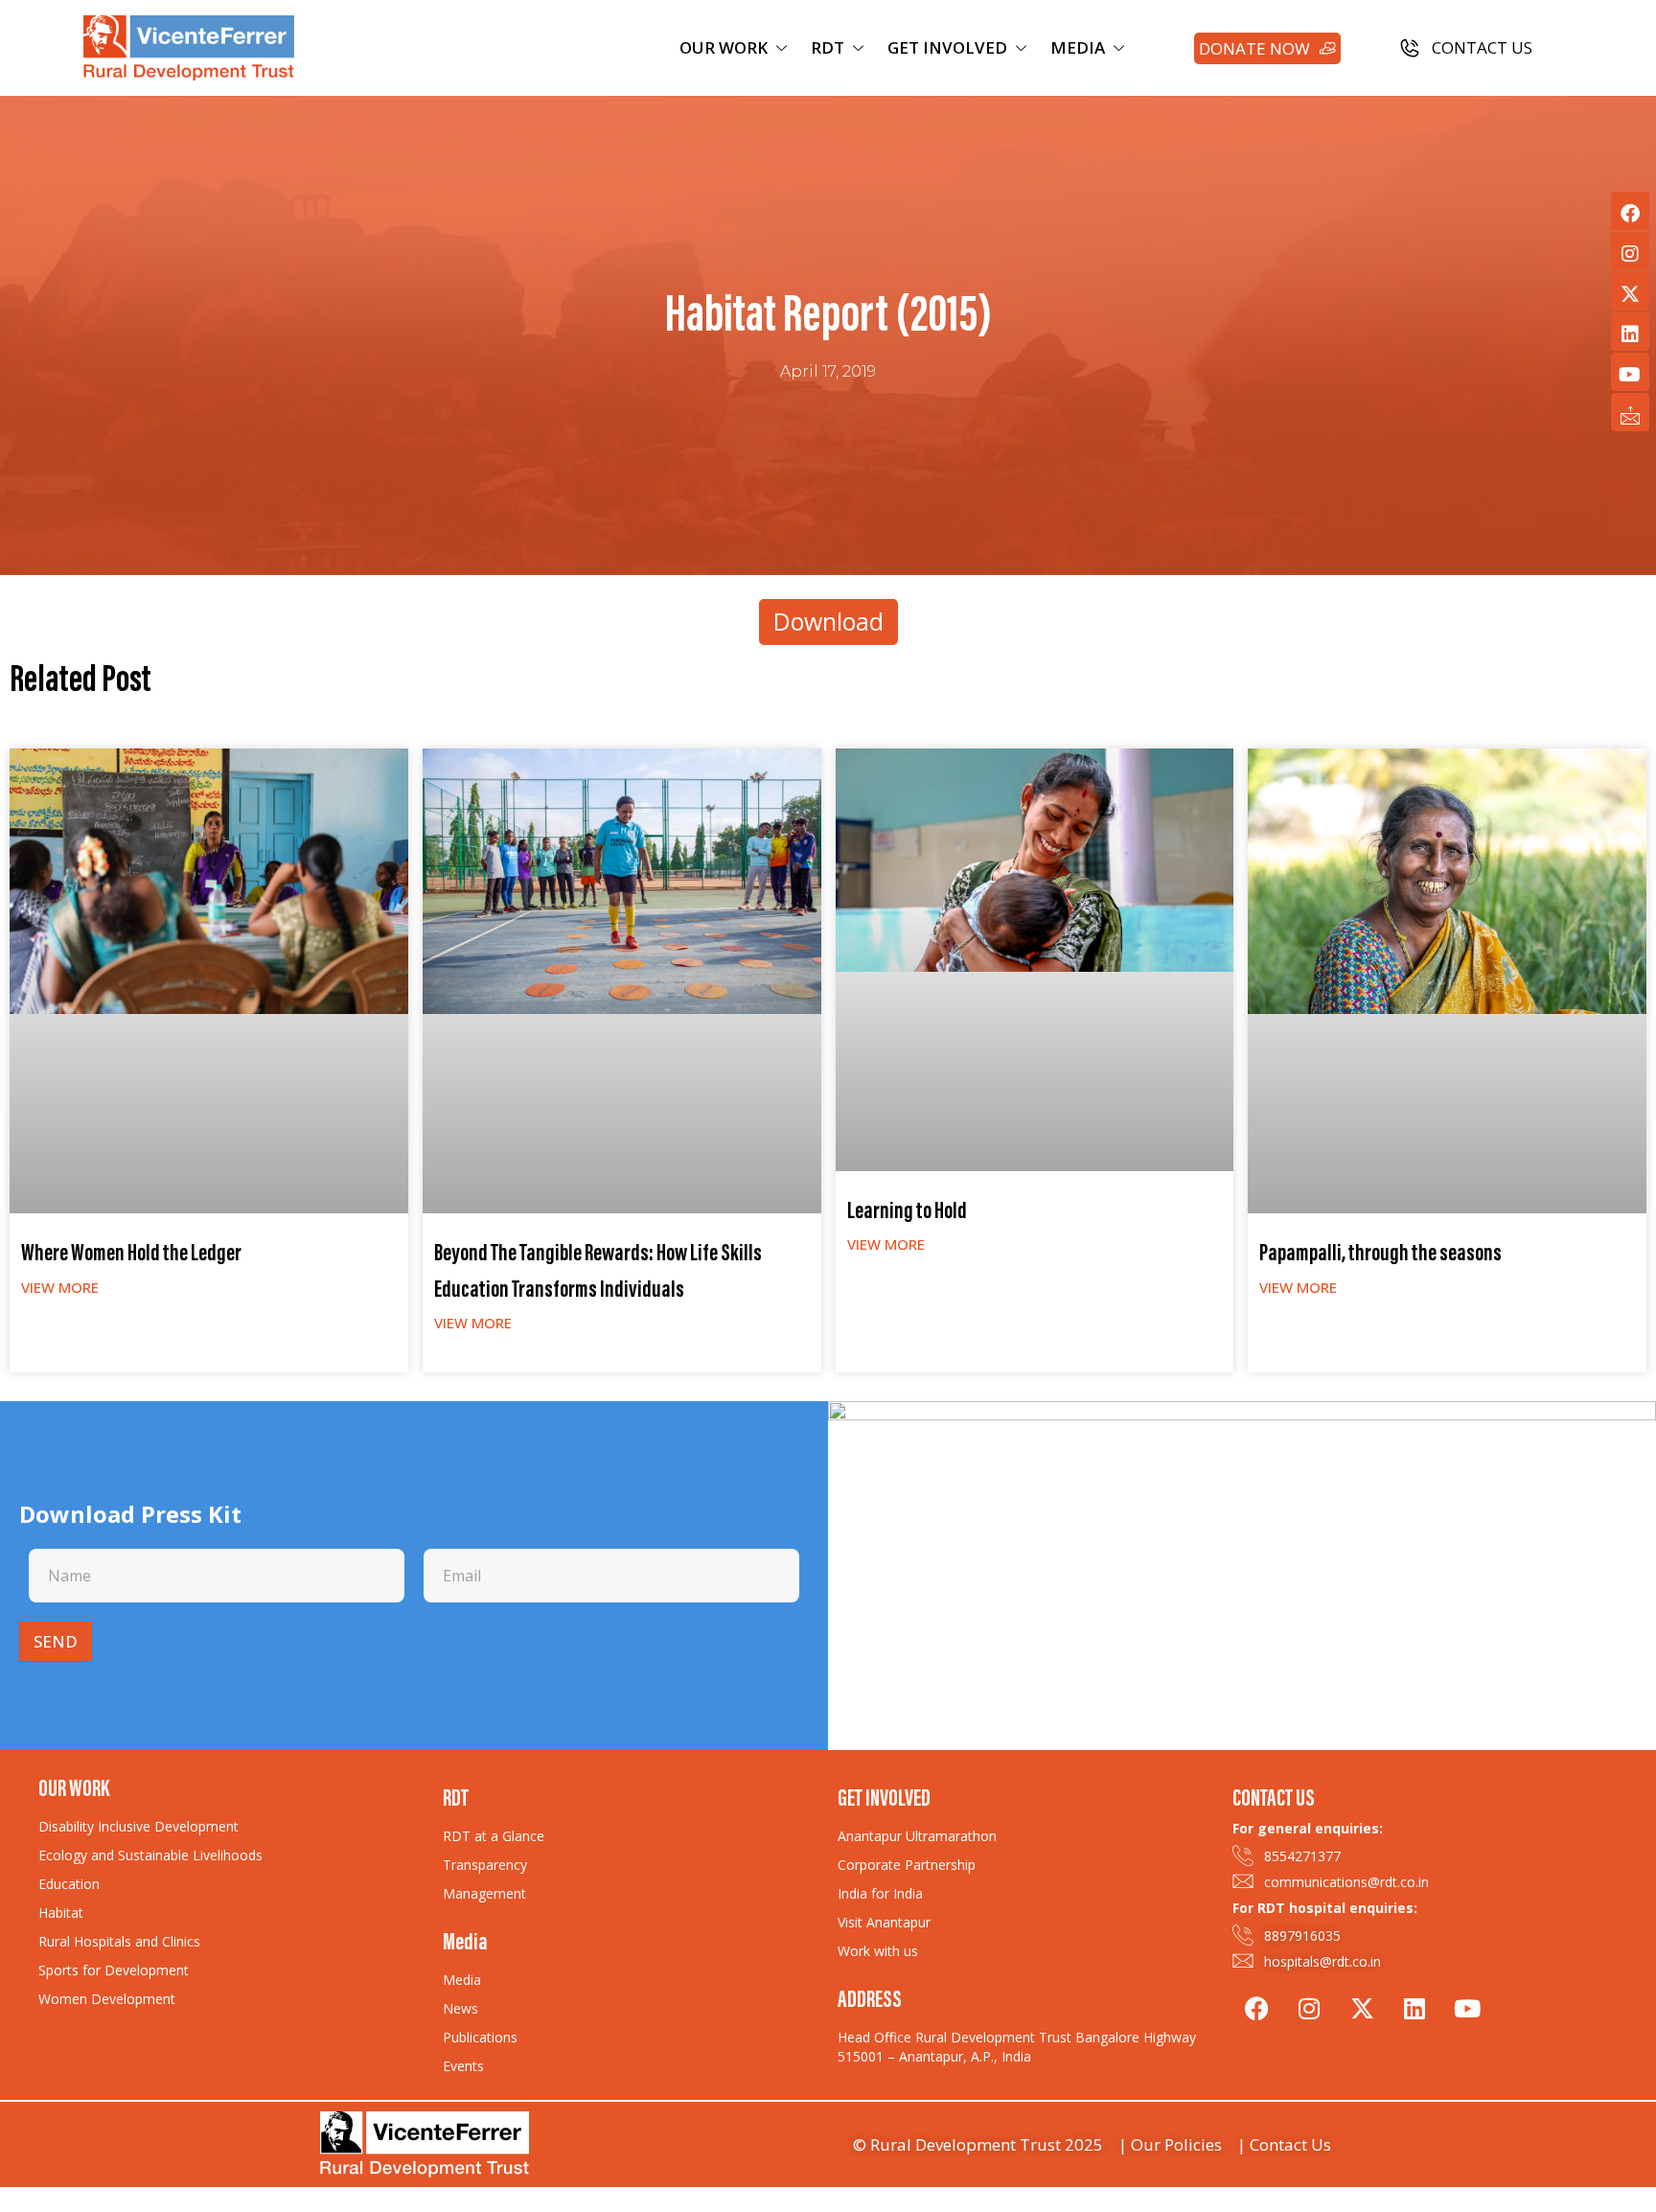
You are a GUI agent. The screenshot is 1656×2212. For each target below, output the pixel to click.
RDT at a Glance (494, 1836)
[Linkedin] (1630, 332)
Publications (480, 2037)
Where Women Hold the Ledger (131, 1255)
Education (69, 1884)
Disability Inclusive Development (138, 1826)
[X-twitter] (1630, 291)
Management (484, 1893)
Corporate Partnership (907, 1865)
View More (60, 1287)
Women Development (107, 1999)
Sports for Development (114, 1970)
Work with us (878, 1951)
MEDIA (1078, 47)
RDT (828, 47)
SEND (56, 1641)
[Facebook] (1630, 211)
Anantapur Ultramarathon (917, 1836)
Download (828, 621)
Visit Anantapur (884, 1922)
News (460, 2008)
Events (463, 2066)
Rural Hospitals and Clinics (119, 1941)
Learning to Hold (907, 1213)
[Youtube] (1630, 372)
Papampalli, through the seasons (1380, 1255)
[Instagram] (1630, 251)
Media (462, 1980)
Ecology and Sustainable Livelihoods (150, 1855)
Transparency (485, 1865)
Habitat (61, 1912)
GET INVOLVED (947, 47)
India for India (880, 1893)
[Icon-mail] (1630, 412)
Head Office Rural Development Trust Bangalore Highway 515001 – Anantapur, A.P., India (1017, 2047)
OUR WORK (724, 47)
